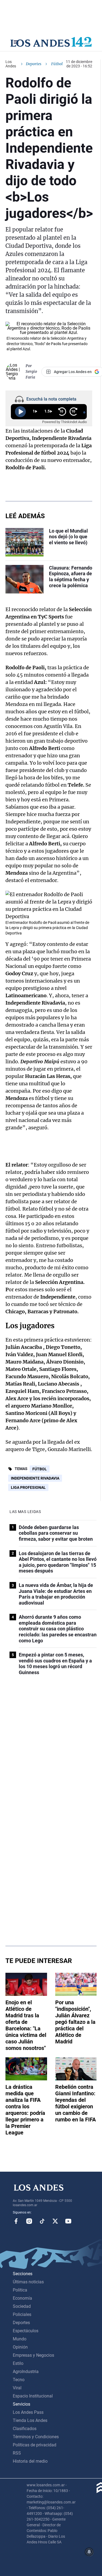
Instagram (29, 2221)
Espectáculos (26, 2331)
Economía (22, 2298)
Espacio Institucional (33, 2396)
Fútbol (40, 1469)
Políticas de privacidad (35, 2445)
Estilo (18, 2363)
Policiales (22, 2314)
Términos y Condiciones (36, 2437)
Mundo (20, 2339)
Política (20, 2290)
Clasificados (25, 2429)
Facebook (16, 2221)
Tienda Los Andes (30, 2420)
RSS (17, 2453)
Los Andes (11, 64)
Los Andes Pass (28, 2412)
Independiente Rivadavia (35, 1478)
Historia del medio (30, 2461)
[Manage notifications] (89, 2552)
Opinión (20, 2347)
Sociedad (22, 2306)
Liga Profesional (28, 1487)
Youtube (68, 2221)
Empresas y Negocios (33, 2355)
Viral (17, 2388)
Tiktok (42, 2221)
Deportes (34, 64)
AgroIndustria (26, 2372)
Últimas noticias (28, 2282)
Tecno (19, 2380)
